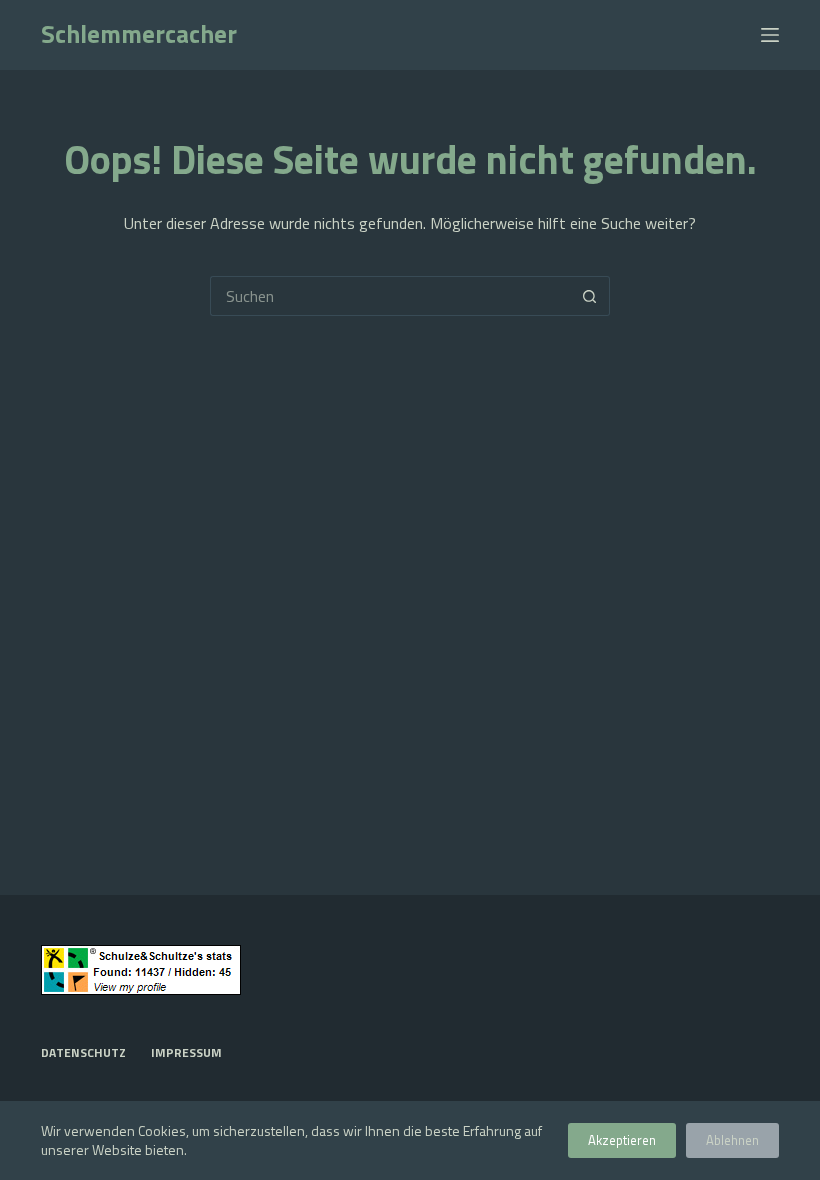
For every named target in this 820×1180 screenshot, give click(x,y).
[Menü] (770, 35)
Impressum (186, 1053)
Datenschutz (83, 1053)
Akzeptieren (622, 1140)
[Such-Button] (590, 296)
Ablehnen (732, 1140)
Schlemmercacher (139, 34)
